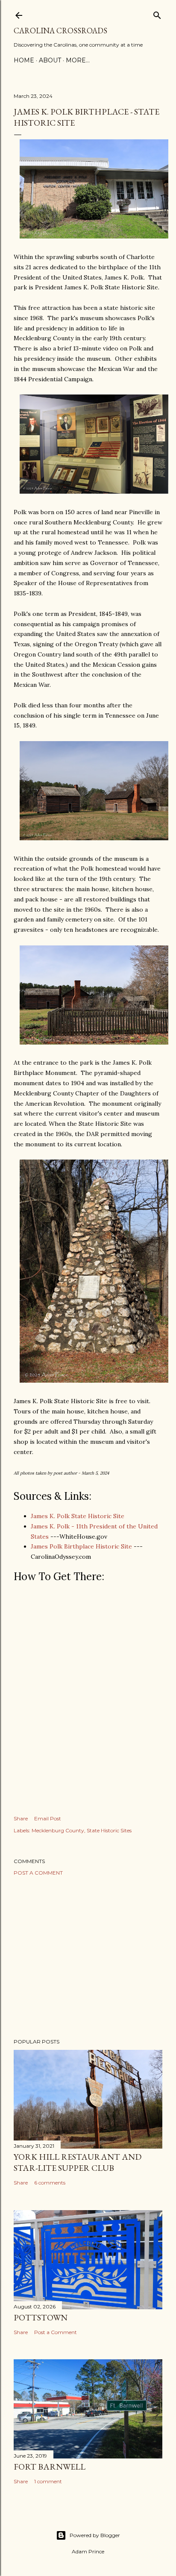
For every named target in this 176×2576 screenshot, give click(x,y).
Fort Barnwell (50, 2467)
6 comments (50, 2183)
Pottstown (41, 2317)
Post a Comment (38, 1873)
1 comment (48, 2481)
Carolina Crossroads (60, 31)
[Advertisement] (88, 1957)
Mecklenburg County (58, 1830)
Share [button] (21, 1818)
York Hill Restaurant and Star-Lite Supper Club (78, 2162)
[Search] (157, 13)
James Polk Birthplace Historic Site (81, 1546)
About (50, 60)
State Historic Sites (109, 1830)
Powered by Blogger (95, 2535)
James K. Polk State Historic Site (78, 1516)
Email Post (48, 1818)
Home (24, 60)
